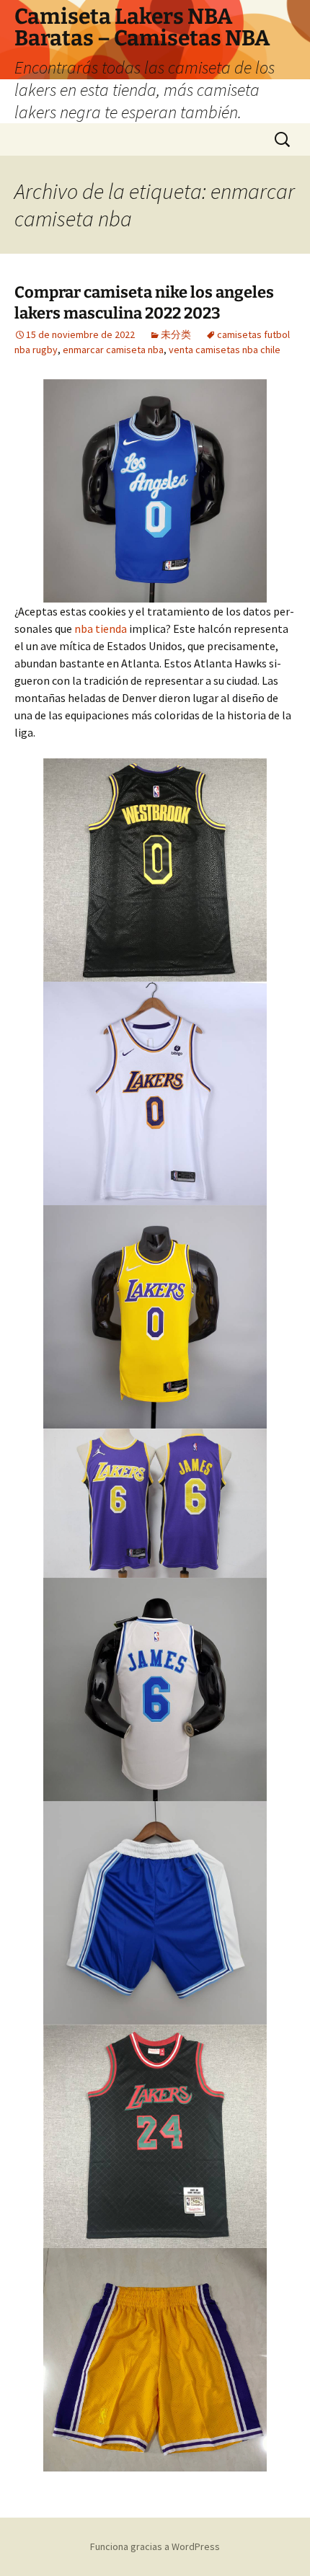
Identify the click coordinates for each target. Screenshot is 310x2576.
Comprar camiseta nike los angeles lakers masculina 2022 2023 (144, 303)
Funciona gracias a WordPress (155, 2546)
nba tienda (101, 629)
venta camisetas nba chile (225, 350)
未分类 (176, 334)
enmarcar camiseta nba (113, 350)
